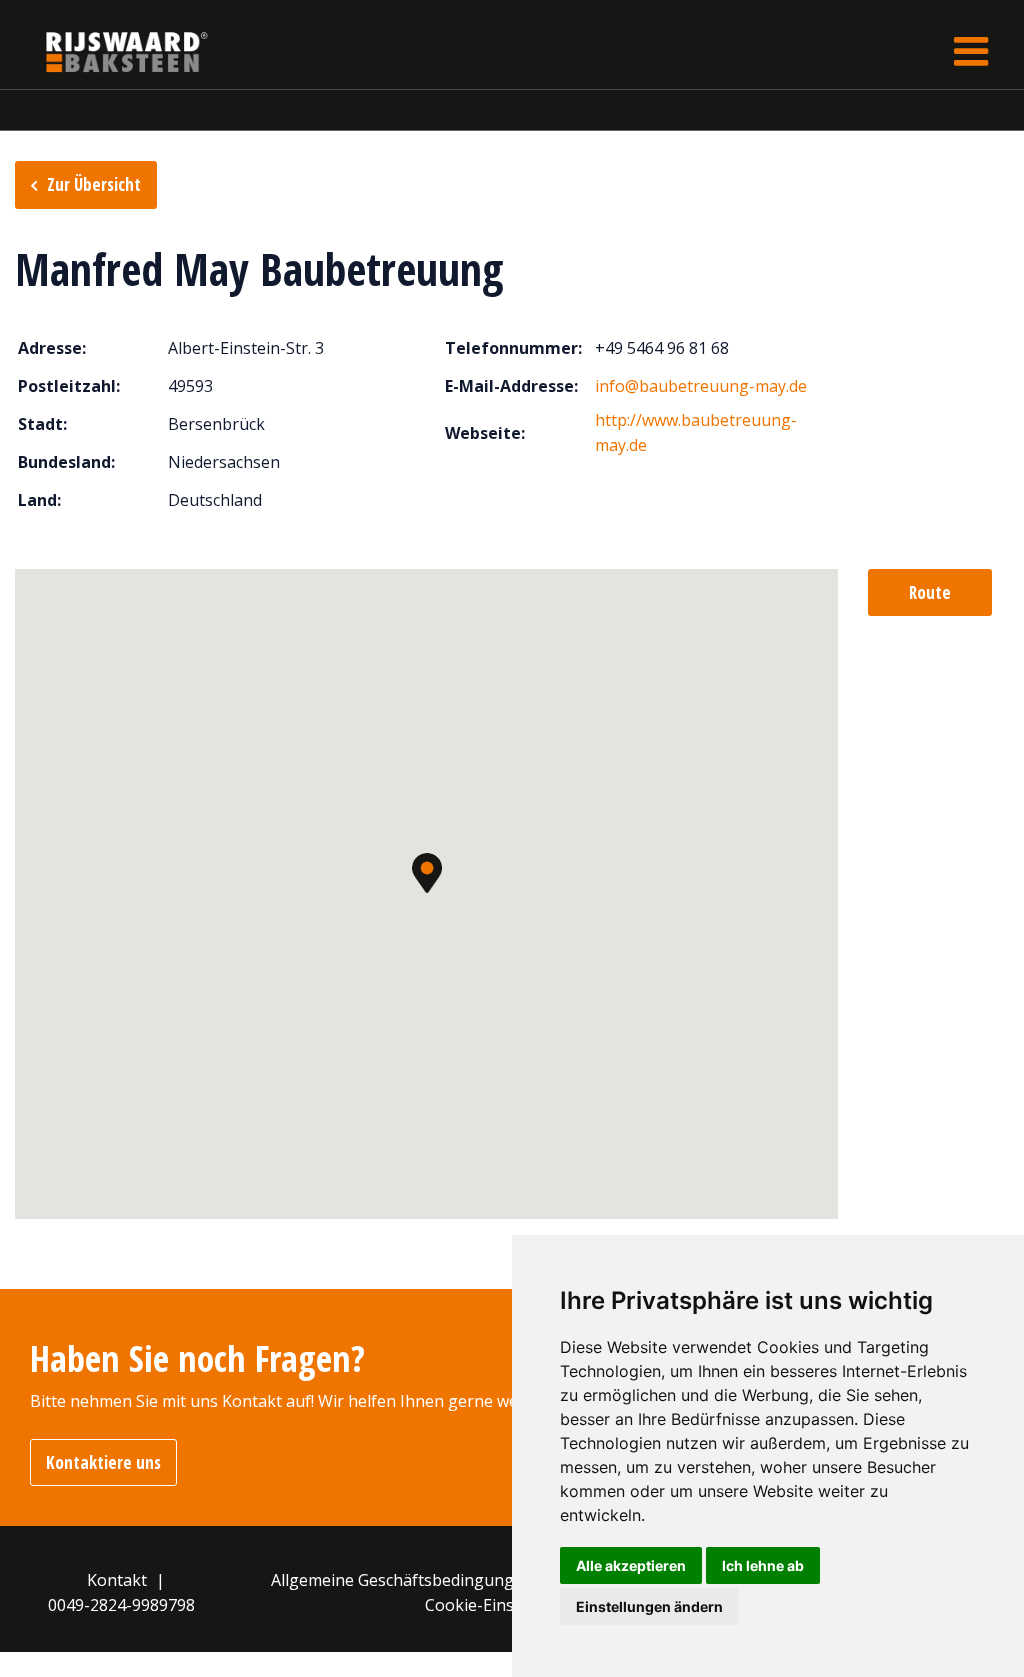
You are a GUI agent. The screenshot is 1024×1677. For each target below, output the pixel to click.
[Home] (112, 51)
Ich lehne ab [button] (763, 1565)
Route (930, 592)
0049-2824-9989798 (121, 1605)
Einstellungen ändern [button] (649, 1606)
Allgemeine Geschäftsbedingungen (402, 1580)
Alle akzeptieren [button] (631, 1565)
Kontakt (117, 1580)
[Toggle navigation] (971, 51)
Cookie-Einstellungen (505, 1605)
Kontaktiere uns (103, 1462)
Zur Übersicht (94, 184)
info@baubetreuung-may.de (701, 386)
